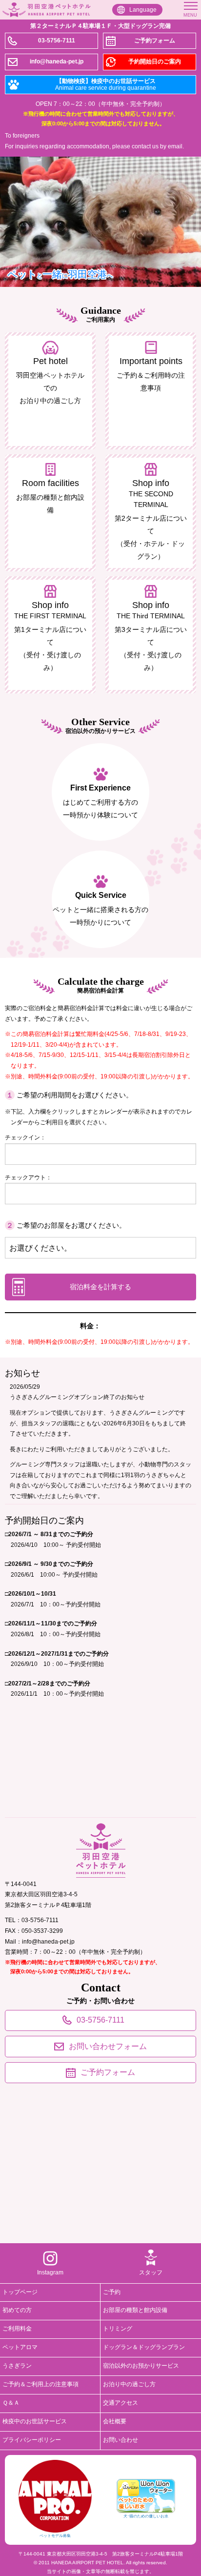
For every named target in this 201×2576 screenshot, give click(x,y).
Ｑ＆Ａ (11, 2403)
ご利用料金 (17, 2329)
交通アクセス (121, 2403)
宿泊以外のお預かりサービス (141, 2366)
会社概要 (115, 2421)
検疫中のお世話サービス (35, 2421)
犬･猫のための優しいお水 (146, 2516)
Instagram (50, 2272)
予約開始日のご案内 (155, 61)
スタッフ (151, 2272)
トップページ (20, 2292)
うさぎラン (17, 2366)
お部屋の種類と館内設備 (135, 2310)
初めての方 (17, 2310)
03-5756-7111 (57, 41)
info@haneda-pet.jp (57, 61)
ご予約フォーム (155, 41)
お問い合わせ (121, 2440)
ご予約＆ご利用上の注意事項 (40, 2384)
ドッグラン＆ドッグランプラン (144, 2347)
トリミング (118, 2329)
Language (143, 10)
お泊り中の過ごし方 (129, 2384)
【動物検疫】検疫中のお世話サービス (106, 84)
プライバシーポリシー (32, 2440)
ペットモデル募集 (55, 2536)
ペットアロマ (20, 2347)
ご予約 (112, 2292)
